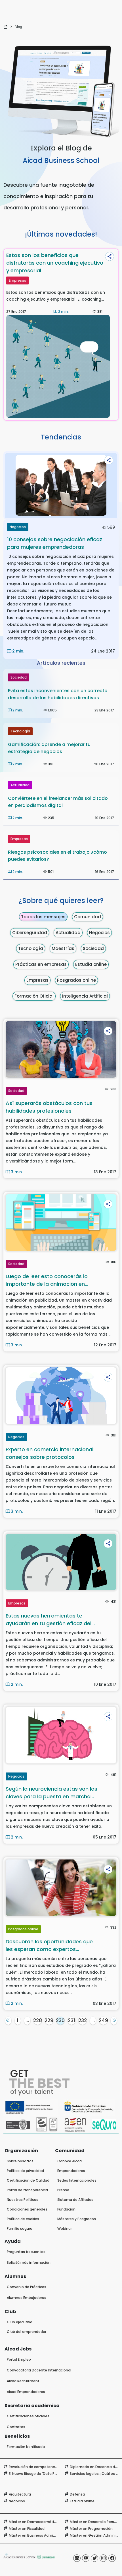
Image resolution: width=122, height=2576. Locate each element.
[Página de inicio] (6, 27)
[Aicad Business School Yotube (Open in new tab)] (86, 2558)
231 (71, 2020)
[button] (110, 256)
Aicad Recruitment (23, 2381)
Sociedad (19, 677)
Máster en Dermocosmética (33, 2522)
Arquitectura (20, 2494)
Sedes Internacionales (77, 2180)
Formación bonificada (26, 2447)
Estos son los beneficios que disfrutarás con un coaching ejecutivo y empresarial (55, 263)
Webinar (65, 2229)
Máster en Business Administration (40, 2535)
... (27, 2020)
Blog (18, 27)
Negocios (18, 527)
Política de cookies (23, 2219)
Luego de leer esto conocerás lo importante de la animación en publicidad (47, 1280)
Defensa (77, 2494)
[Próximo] (114, 2021)
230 (60, 2020)
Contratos (16, 2427)
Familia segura (20, 2229)
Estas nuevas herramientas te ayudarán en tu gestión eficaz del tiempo (49, 1620)
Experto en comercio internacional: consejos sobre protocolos (50, 1453)
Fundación (66, 2209)
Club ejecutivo (20, 2322)
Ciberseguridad (30, 933)
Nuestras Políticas (23, 2200)
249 (103, 2020)
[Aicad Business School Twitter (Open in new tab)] (94, 2558)
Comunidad (88, 917)
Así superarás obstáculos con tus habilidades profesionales (49, 1107)
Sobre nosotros (20, 2161)
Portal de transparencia (27, 2190)
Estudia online (91, 964)
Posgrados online (76, 980)
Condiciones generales (27, 2209)
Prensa (63, 2190)
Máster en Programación (91, 2529)
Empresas (17, 280)
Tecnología (20, 731)
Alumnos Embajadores (27, 2298)
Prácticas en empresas (41, 964)
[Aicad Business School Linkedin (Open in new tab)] (77, 2558)
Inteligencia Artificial (85, 996)
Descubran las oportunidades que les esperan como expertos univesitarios (49, 1945)
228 (38, 2020)
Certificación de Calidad (28, 2180)
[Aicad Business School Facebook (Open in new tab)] (112, 2558)
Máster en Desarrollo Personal (96, 2522)
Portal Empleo (19, 2359)
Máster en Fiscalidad (27, 2529)
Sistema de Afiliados (75, 2200)
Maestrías (63, 948)
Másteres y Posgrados (77, 2219)
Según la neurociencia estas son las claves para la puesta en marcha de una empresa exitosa (51, 1793)
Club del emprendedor (27, 2332)
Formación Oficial (34, 996)
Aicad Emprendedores (26, 2392)
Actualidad (20, 785)
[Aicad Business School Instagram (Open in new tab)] (103, 2558)
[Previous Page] (8, 2021)
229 (49, 2020)
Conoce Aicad (70, 2161)
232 (83, 2020)
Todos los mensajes (43, 917)
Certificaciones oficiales (28, 2416)
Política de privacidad (25, 2171)
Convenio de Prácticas (27, 2287)
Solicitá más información (29, 2262)
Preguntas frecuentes (26, 2252)
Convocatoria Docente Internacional (39, 2370)
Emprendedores (71, 2171)
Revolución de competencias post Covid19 (46, 2467)
